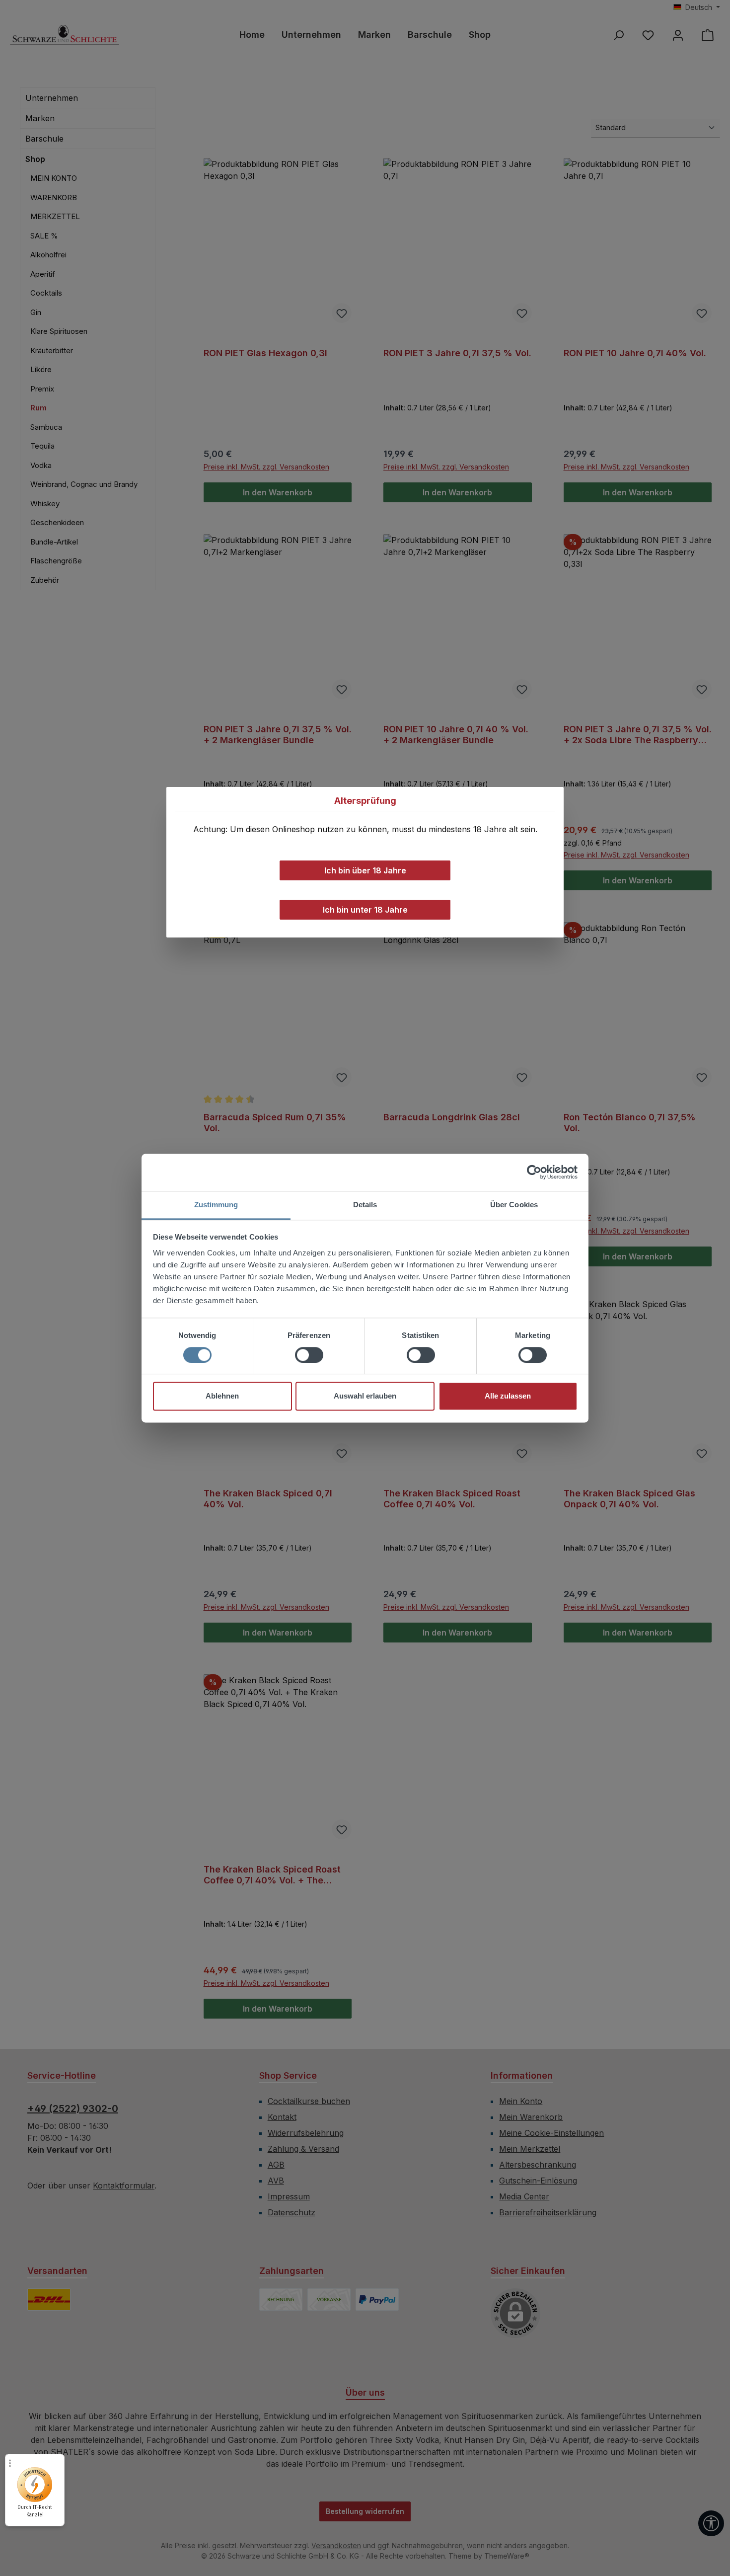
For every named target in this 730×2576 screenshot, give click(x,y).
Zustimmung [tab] (216, 1205)
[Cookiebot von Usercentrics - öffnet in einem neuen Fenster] (534, 1172)
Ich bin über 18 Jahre (365, 870)
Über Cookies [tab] (514, 1205)
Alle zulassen (508, 1396)
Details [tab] (365, 1205)
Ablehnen (222, 1396)
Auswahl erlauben (365, 1396)
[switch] (309, 1355)
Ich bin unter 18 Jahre (365, 910)
